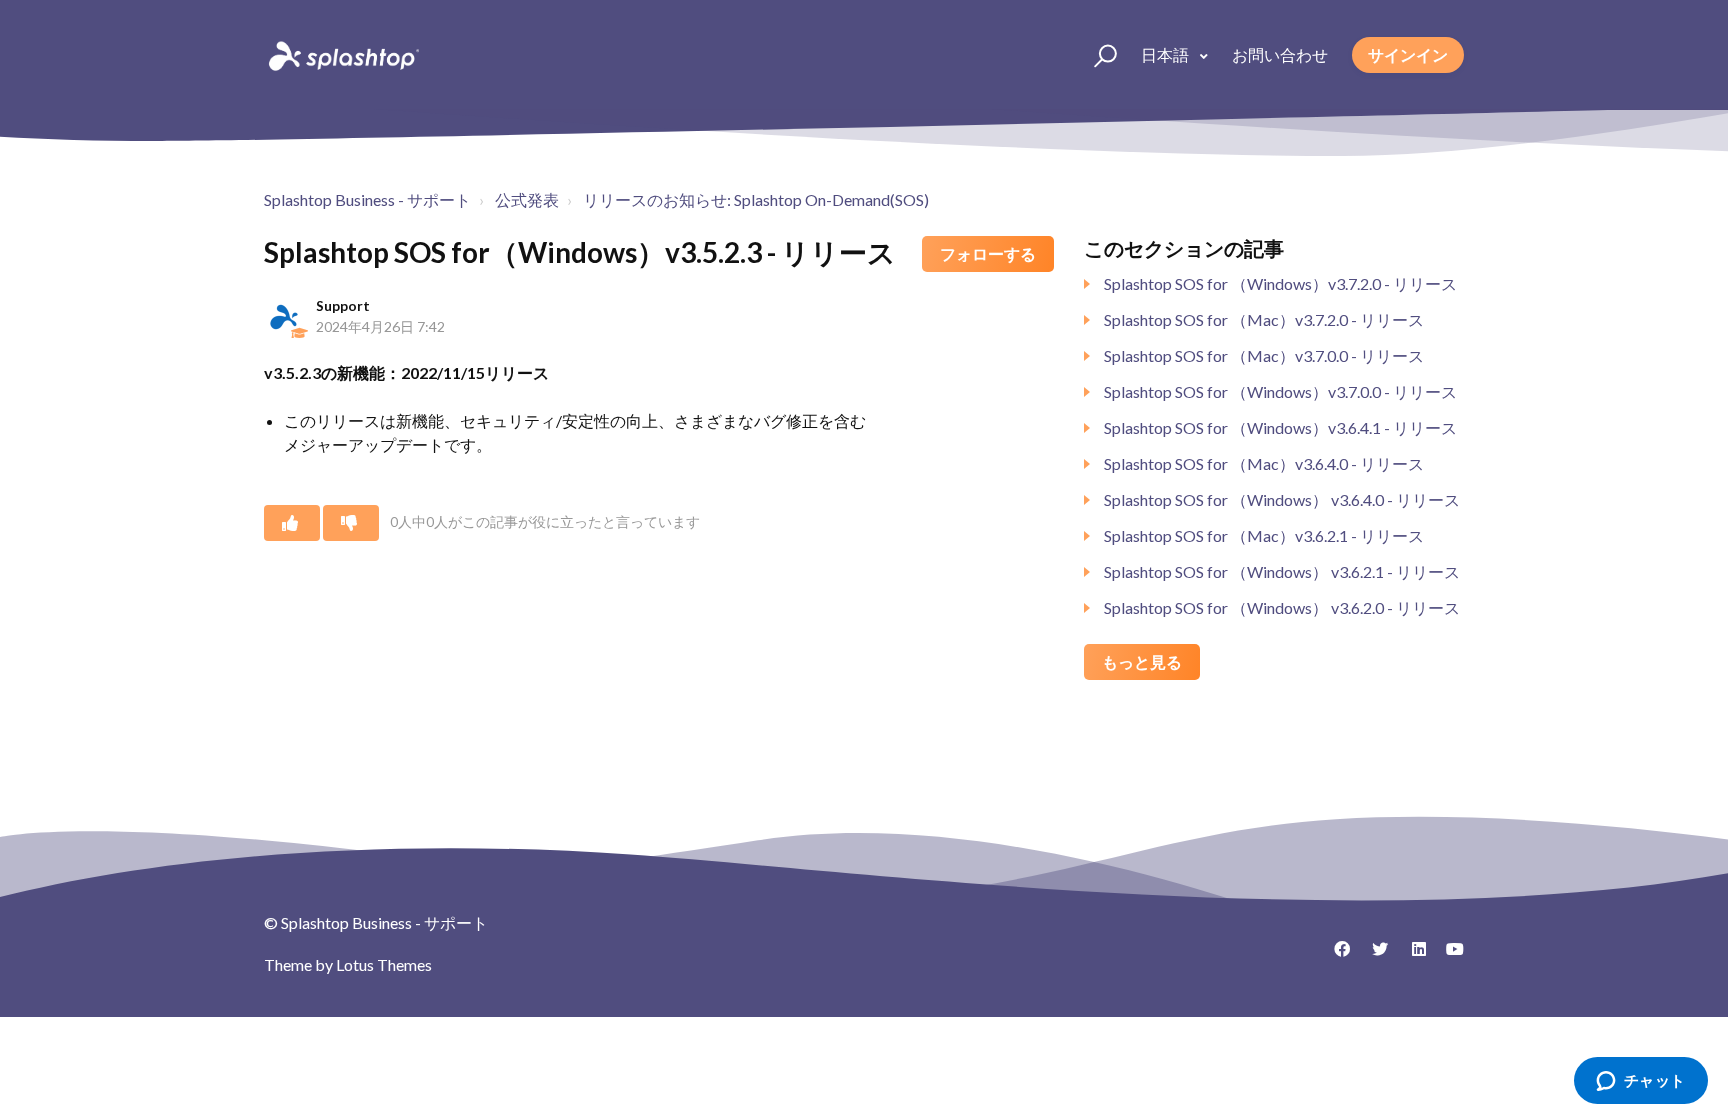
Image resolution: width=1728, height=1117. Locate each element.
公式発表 (527, 199)
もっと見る (1142, 661)
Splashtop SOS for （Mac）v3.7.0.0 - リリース (1264, 355)
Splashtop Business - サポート (367, 199)
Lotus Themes (384, 964)
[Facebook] (1335, 956)
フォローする (988, 253)
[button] (1096, 55)
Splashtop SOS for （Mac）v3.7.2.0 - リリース (1264, 319)
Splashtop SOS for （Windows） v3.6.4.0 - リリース (1282, 499)
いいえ (351, 523)
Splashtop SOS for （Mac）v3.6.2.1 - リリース (1264, 535)
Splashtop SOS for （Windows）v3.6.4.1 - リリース (1280, 427)
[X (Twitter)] (1373, 956)
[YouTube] (1449, 956)
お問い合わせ (1280, 54)
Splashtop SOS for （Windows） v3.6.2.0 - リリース (1282, 607)
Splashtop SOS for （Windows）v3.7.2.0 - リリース (1280, 283)
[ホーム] (342, 55)
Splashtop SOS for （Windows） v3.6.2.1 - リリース (1282, 571)
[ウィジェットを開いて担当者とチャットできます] (1640, 1082)
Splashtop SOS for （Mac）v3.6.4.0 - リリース (1264, 463)
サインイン (1408, 54)
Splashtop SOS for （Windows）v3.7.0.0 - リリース (1280, 391)
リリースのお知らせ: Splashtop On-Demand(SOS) (756, 199)
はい (292, 523)
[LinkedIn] (1411, 956)
